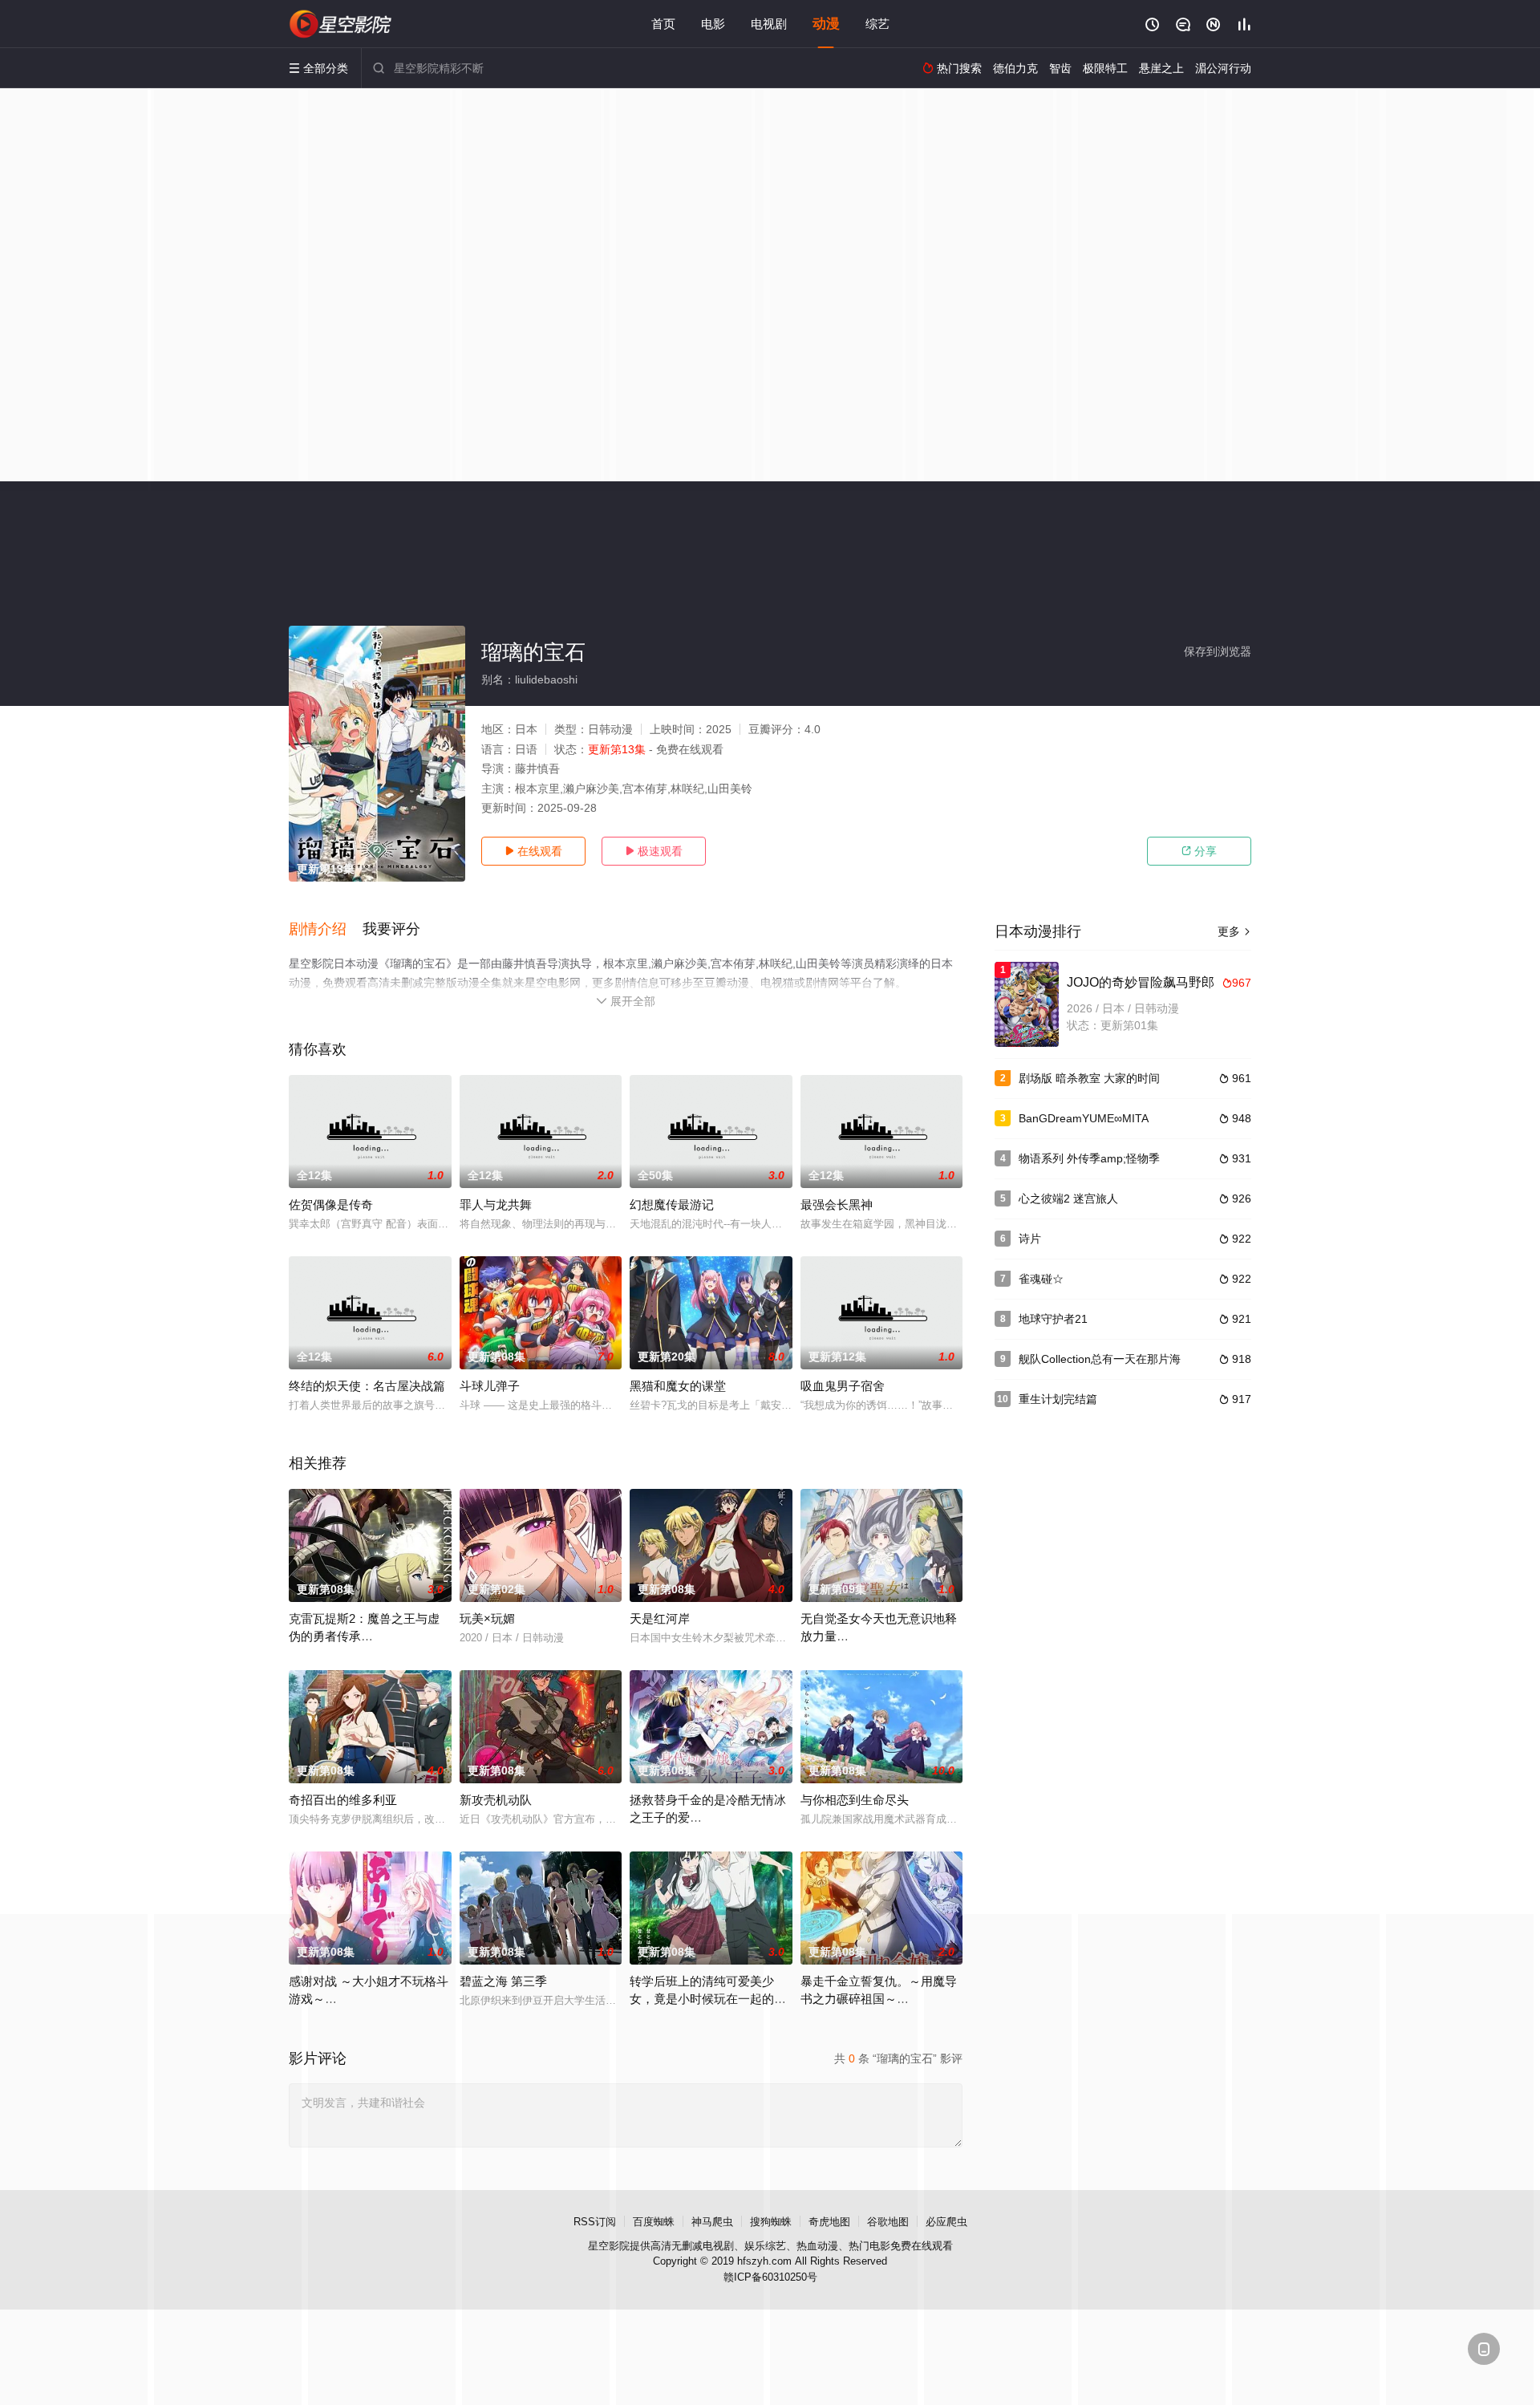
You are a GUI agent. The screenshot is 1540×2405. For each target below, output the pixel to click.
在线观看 (533, 851)
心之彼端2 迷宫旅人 (1068, 1198)
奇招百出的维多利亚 (343, 1800)
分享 (1199, 851)
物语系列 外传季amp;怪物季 (1089, 1158)
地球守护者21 (1053, 1319)
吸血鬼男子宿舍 (843, 1386)
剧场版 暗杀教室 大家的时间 (1089, 1078)
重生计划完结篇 (1058, 1399)
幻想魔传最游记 (672, 1205)
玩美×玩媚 (487, 1618)
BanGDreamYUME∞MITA (1084, 1118)
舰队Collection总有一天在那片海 (1100, 1359)
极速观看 (654, 851)
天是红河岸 (660, 1618)
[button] (326, 930)
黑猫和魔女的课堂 (678, 1386)
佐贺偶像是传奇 (331, 1205)
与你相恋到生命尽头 (855, 1800)
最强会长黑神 (837, 1205)
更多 (1234, 931)
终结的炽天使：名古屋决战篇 (367, 1386)
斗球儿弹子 (490, 1386)
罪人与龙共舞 (496, 1205)
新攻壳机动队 (496, 1800)
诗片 (1030, 1239)
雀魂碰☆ (1041, 1279)
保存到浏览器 (1218, 651)
